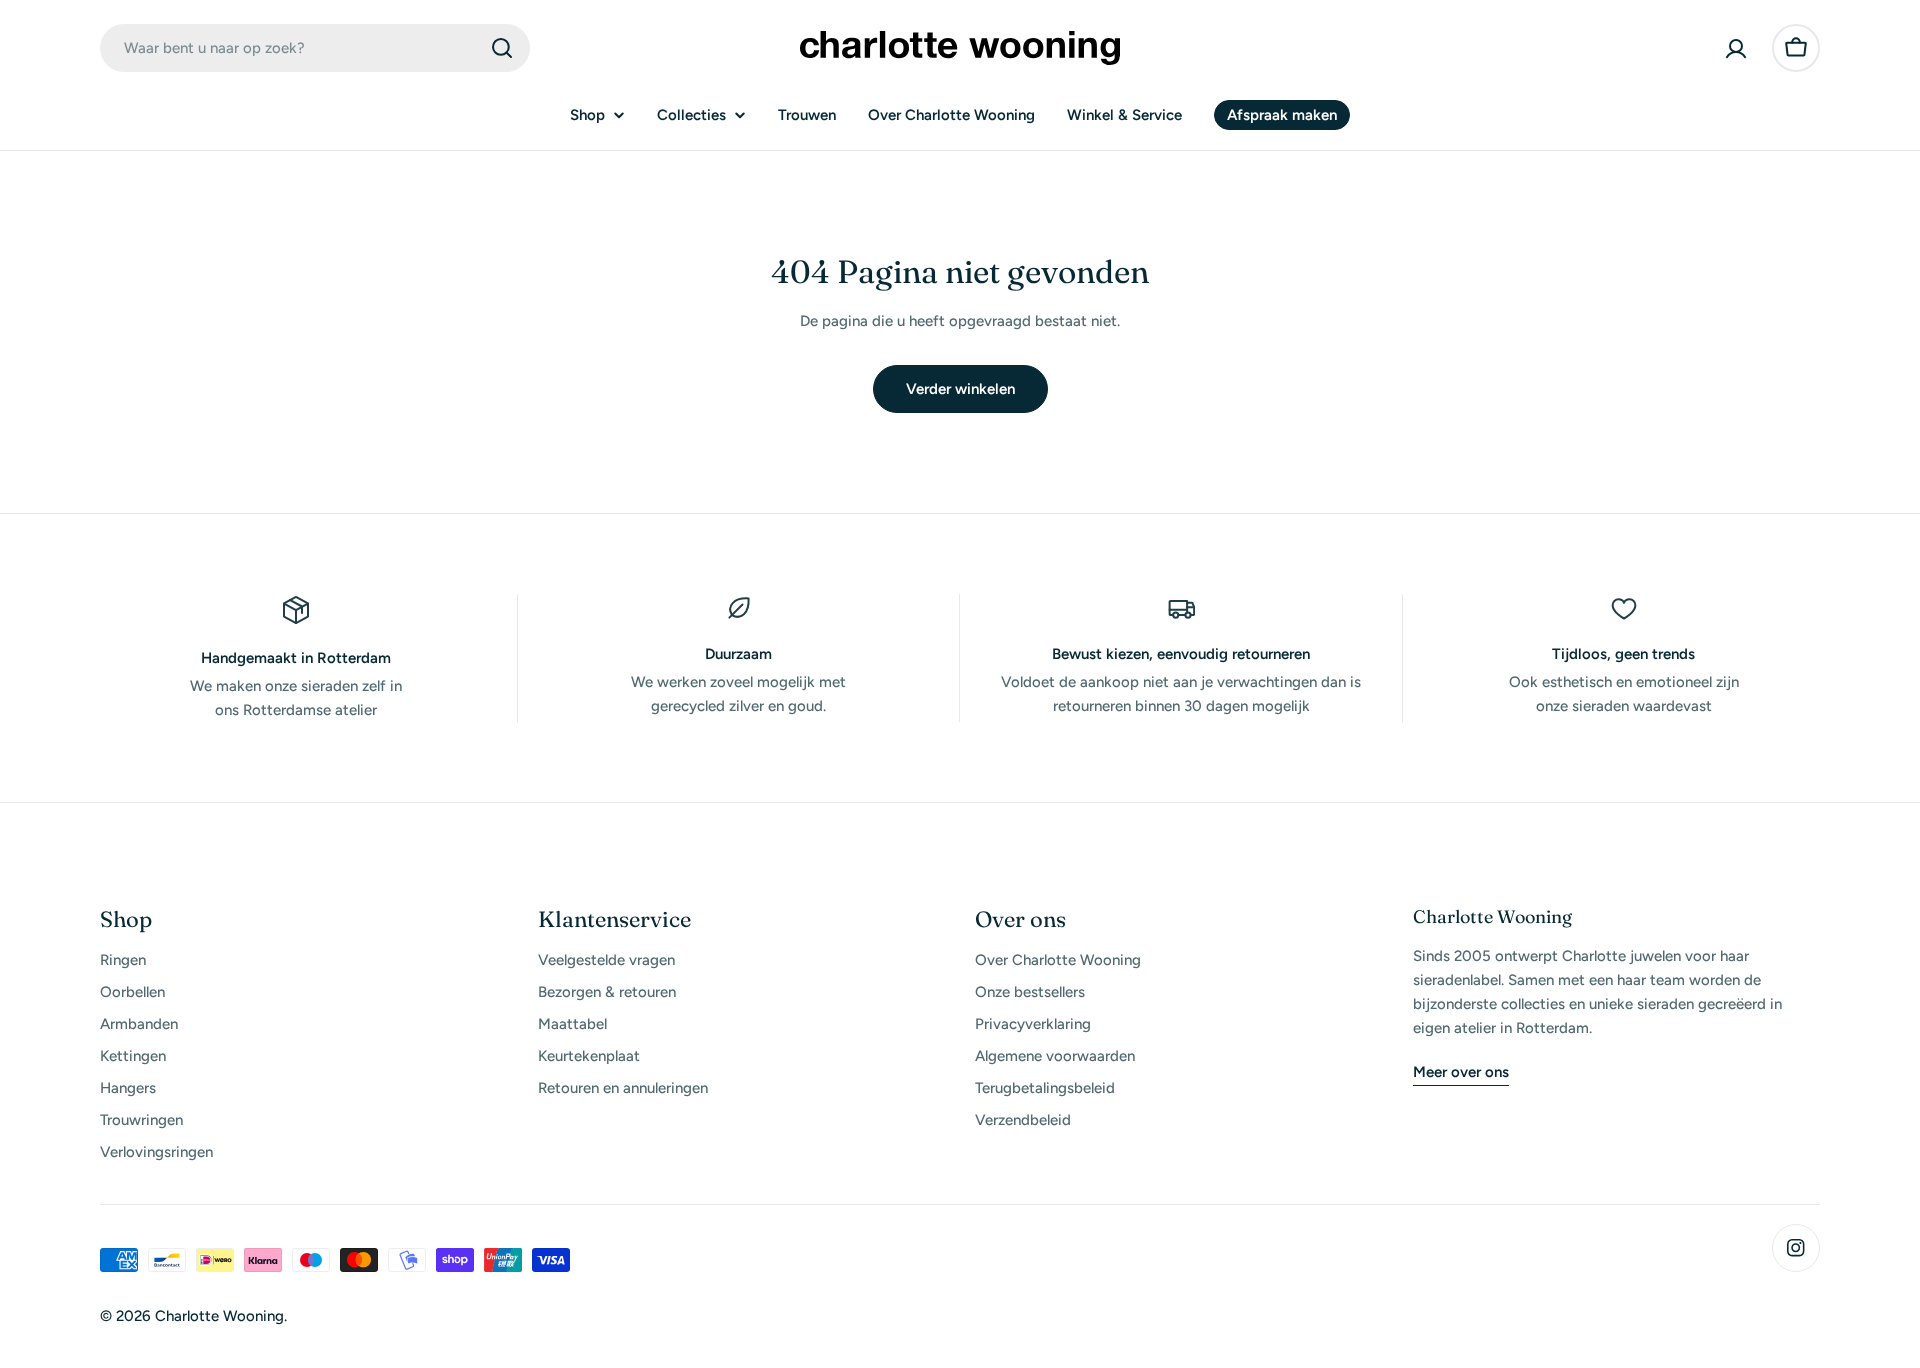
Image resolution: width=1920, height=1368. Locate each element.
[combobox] (315, 48)
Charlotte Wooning (219, 1316)
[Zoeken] (502, 48)
